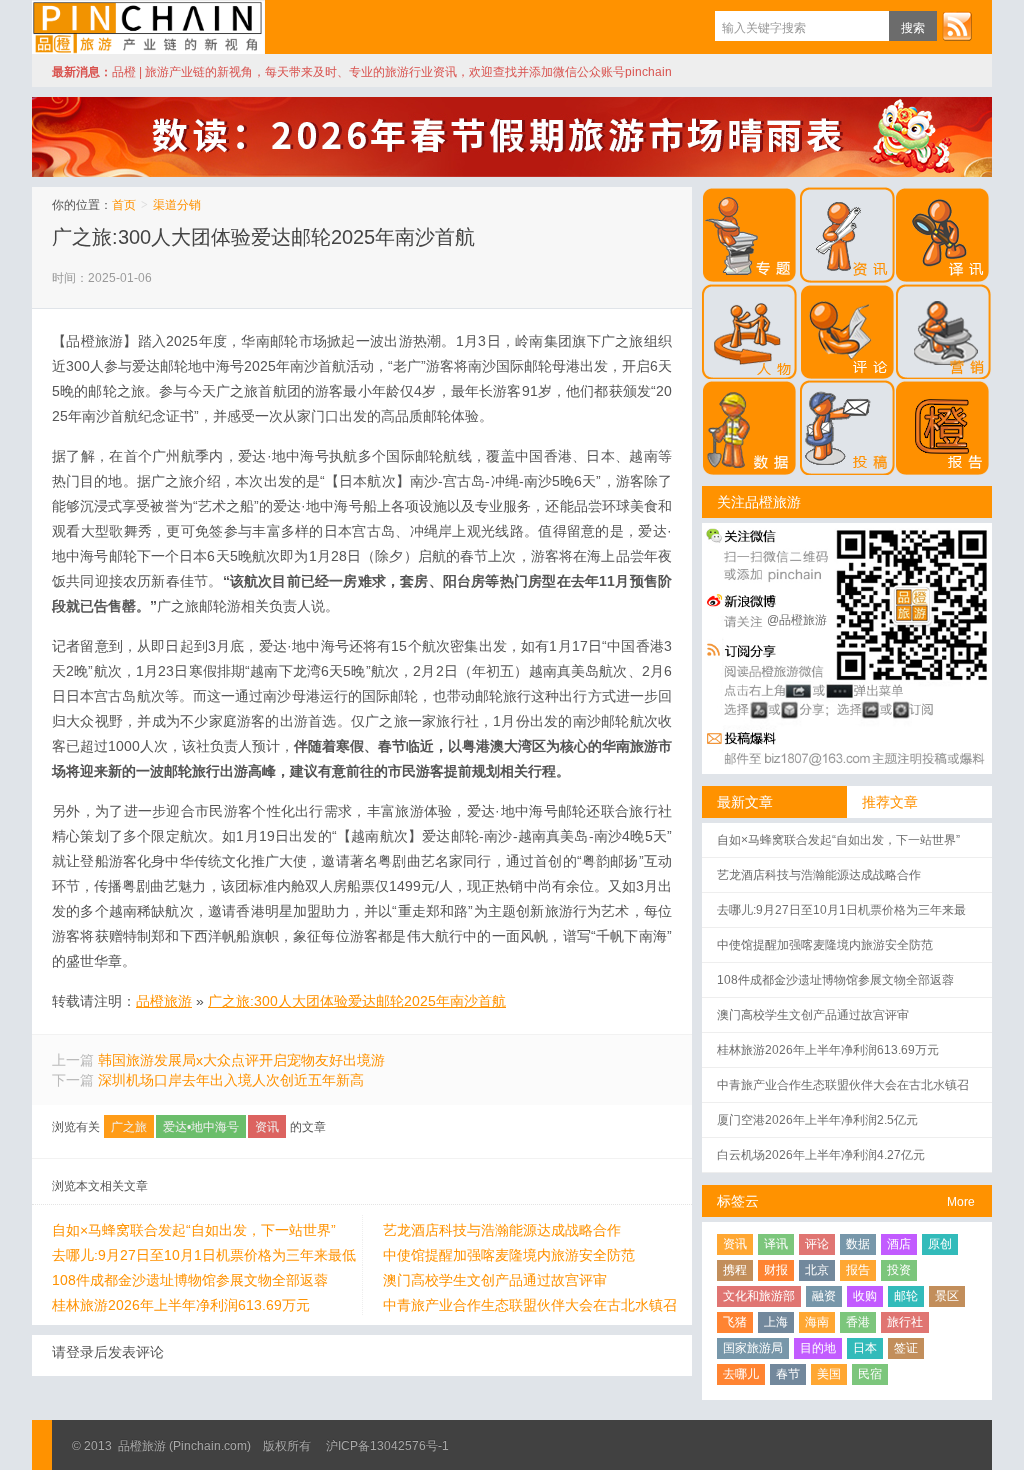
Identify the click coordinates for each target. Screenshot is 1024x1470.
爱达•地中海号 (201, 1127)
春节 (788, 1374)
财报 (776, 1270)
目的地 (818, 1348)
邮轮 (906, 1296)
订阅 (957, 26)
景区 (947, 1296)
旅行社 (905, 1322)
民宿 (870, 1374)
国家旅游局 (753, 1348)
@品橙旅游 (797, 620)
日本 (865, 1348)
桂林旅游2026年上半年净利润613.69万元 (181, 1305)
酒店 (899, 1244)
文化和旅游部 (759, 1296)
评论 (817, 1244)
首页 (124, 205)
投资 (899, 1270)
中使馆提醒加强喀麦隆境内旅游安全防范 (509, 1255)
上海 (776, 1322)
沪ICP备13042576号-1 (387, 1446)
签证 (906, 1348)
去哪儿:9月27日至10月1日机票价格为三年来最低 (204, 1255)
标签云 (738, 1201)
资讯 (267, 1127)
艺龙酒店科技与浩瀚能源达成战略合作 (502, 1230)
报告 (858, 1270)
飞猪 (735, 1322)
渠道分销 (177, 205)
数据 (858, 1244)
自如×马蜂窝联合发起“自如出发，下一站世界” (194, 1230)
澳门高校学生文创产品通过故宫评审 (495, 1280)
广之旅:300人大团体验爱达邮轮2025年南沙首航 (263, 237)
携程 (735, 1270)
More (961, 1202)
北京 (817, 1270)
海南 (817, 1322)
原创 (940, 1244)
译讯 (776, 1244)
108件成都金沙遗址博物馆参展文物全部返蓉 (190, 1280)
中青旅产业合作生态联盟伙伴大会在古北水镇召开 (530, 1306)
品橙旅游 (148, 27)
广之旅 (129, 1127)
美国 (829, 1374)
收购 (865, 1296)
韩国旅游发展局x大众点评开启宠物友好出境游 (241, 1060)
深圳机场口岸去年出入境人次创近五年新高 (231, 1080)
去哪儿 (741, 1374)
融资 (824, 1296)
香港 (858, 1322)
